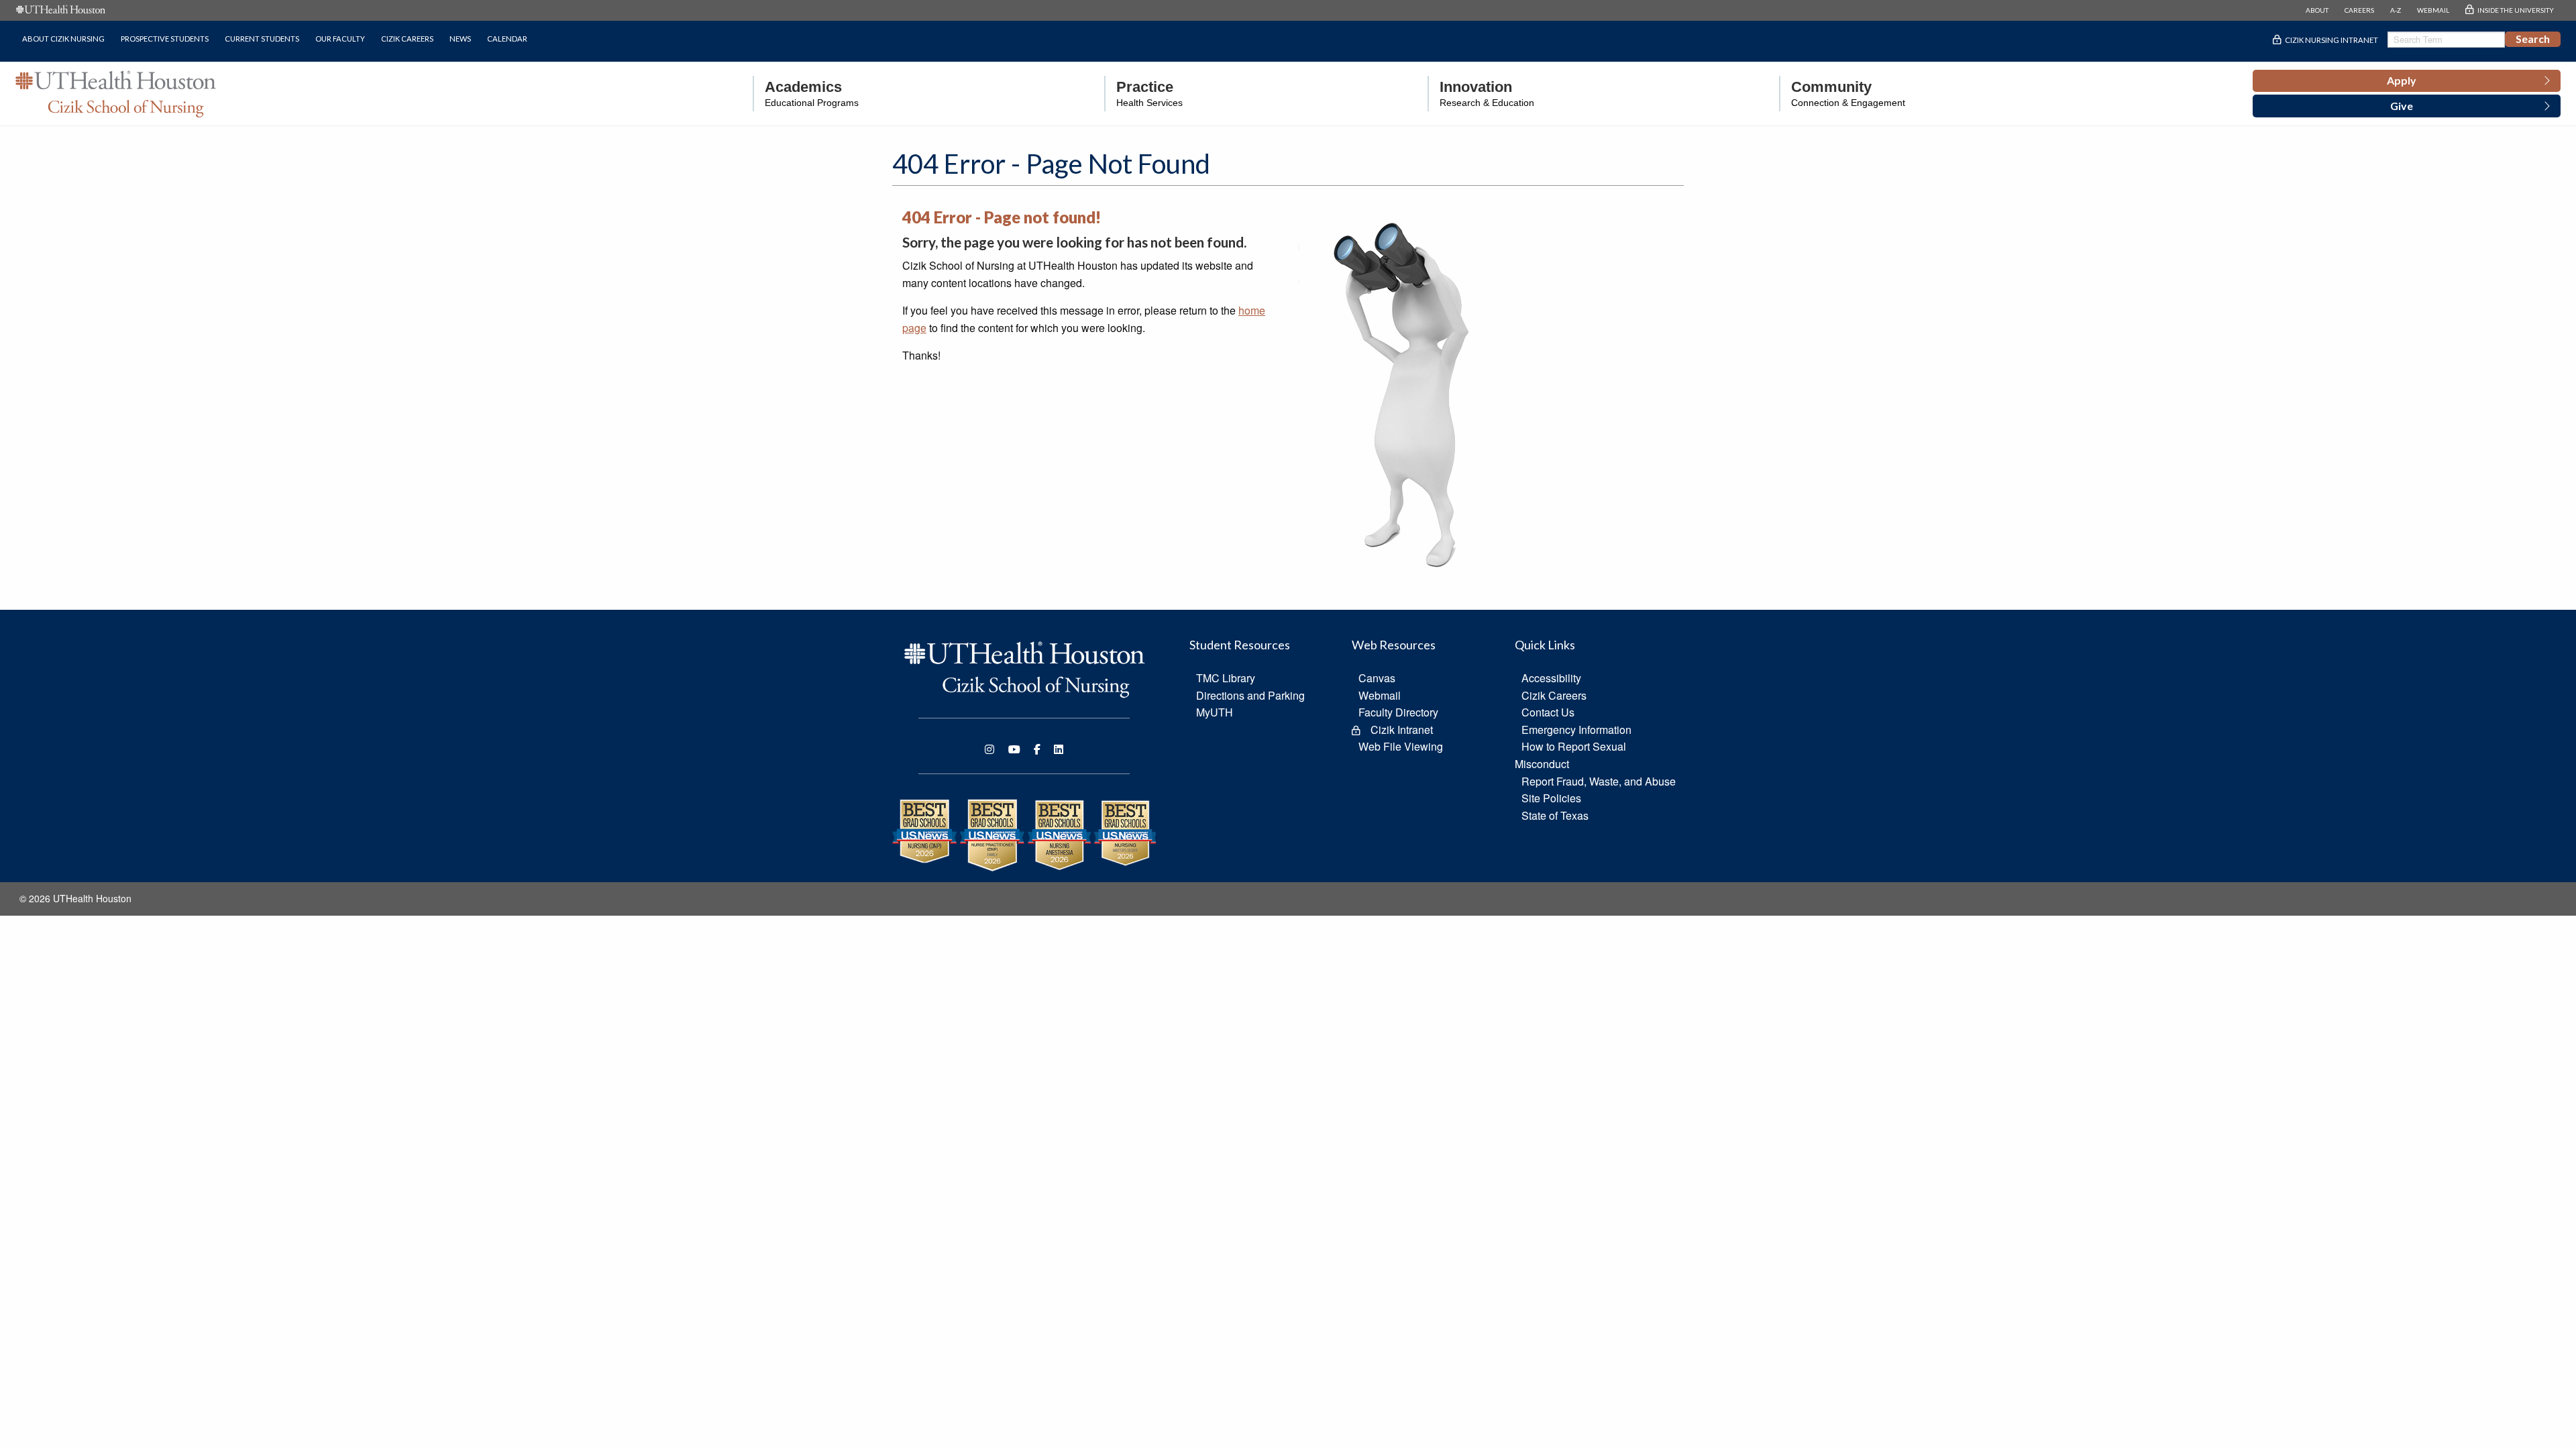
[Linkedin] (1059, 749)
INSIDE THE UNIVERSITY (2516, 10)
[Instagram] (989, 749)
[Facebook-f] (1037, 749)
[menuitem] (806, 94)
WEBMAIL (2433, 10)
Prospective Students (165, 39)
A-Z (2396, 10)
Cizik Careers (407, 39)
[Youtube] (1014, 749)
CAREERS (2359, 10)
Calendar (507, 39)
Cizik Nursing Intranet (2331, 40)
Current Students (262, 39)
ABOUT (2317, 10)
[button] (2407, 81)
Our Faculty (340, 39)
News (460, 39)
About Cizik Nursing (63, 39)
